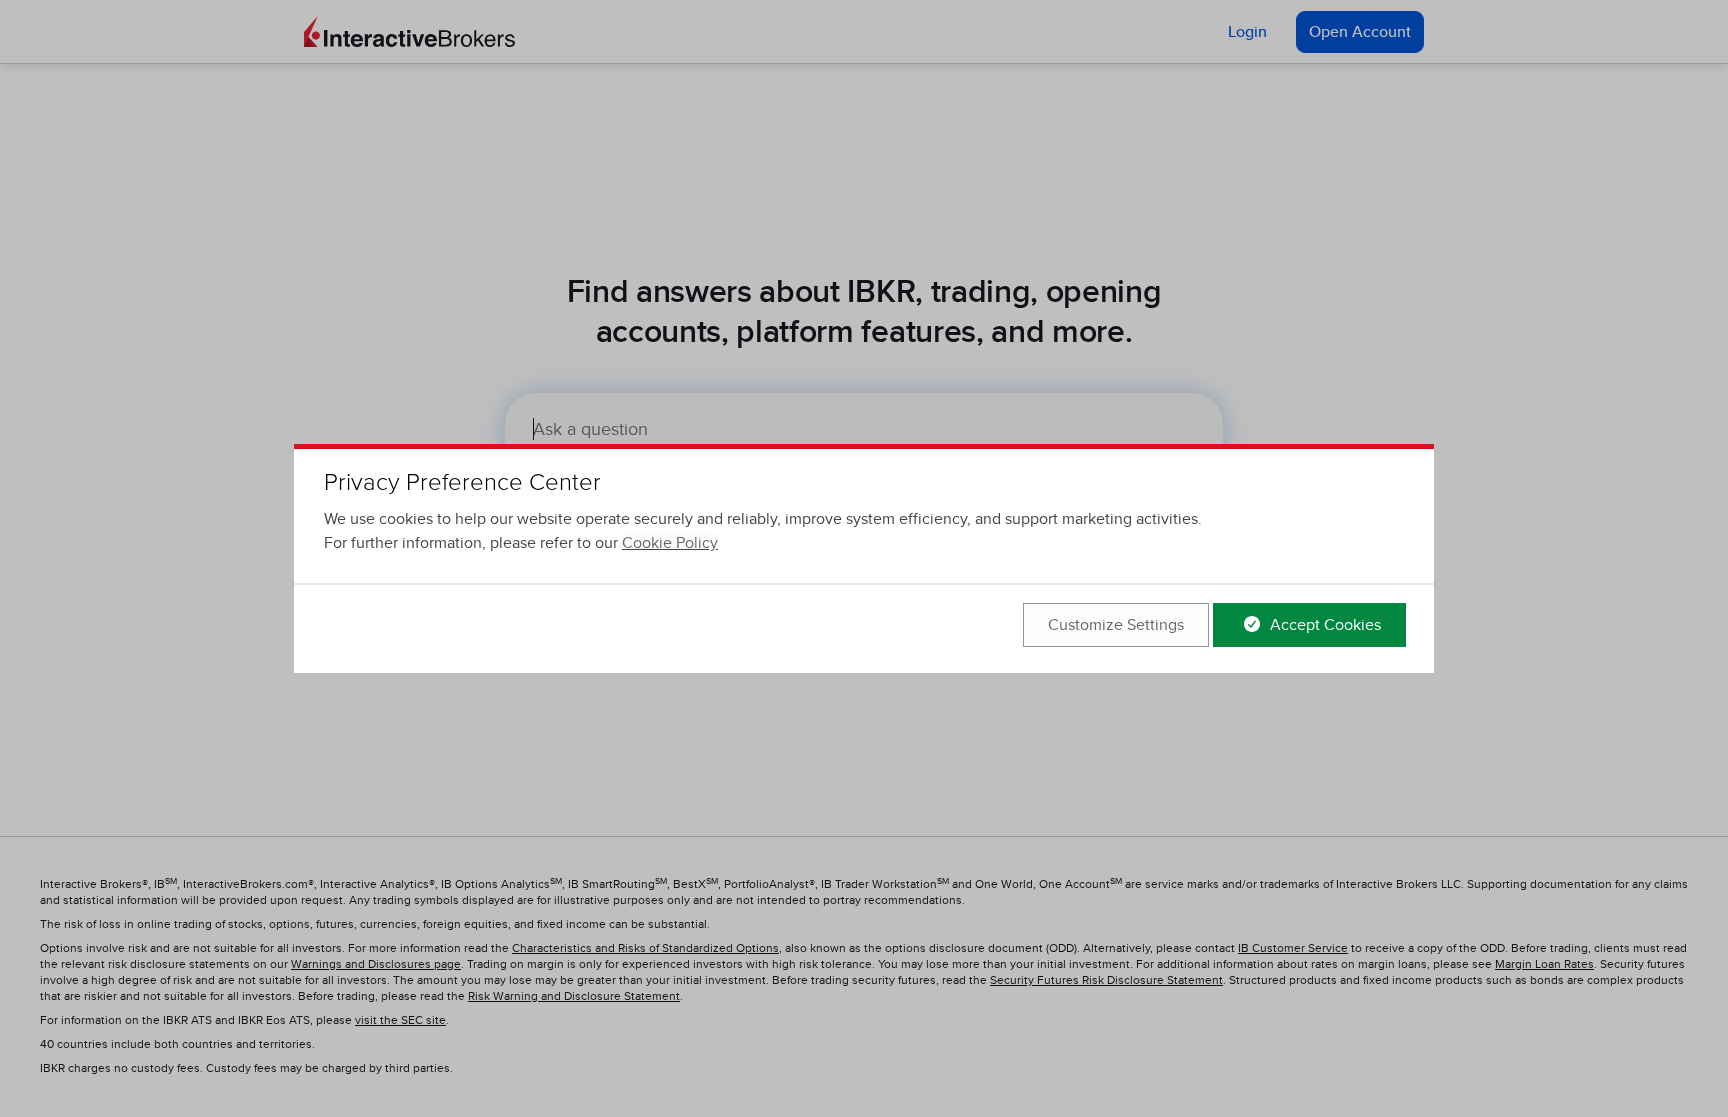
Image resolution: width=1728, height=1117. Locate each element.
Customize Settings (1116, 625)
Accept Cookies (1323, 625)
